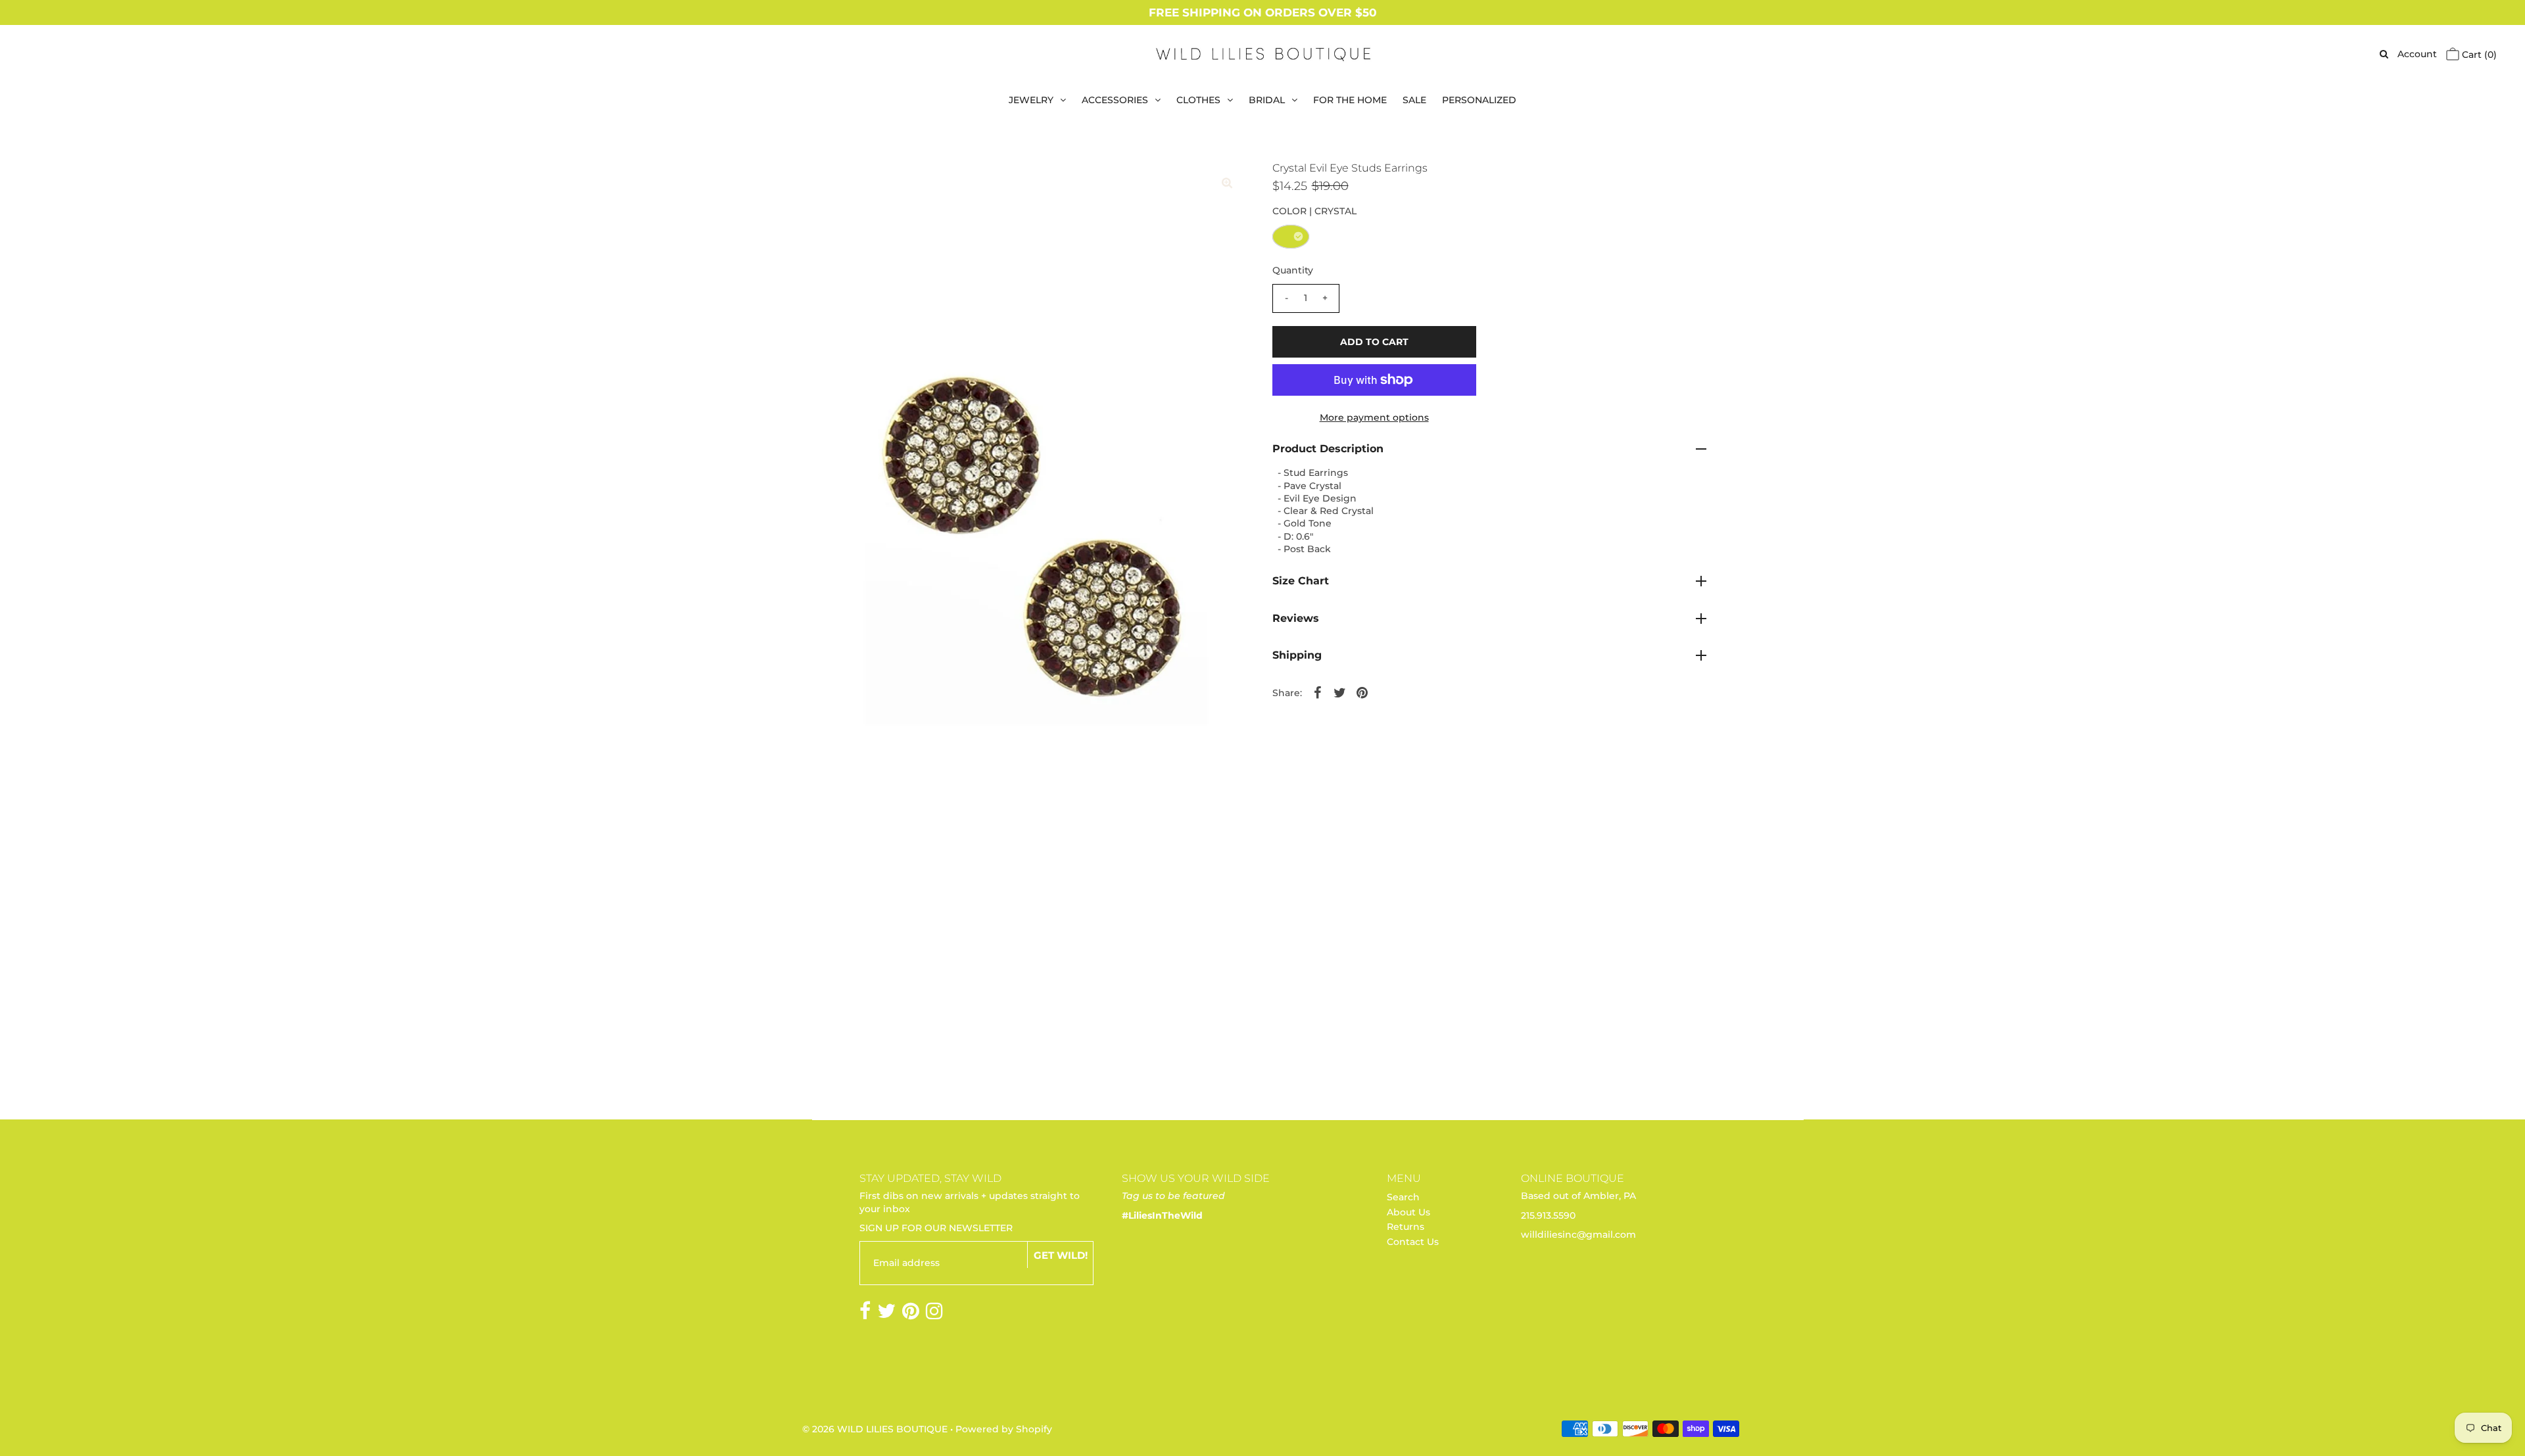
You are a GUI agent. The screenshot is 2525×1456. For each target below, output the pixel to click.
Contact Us (1413, 1242)
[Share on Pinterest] (1362, 692)
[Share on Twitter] (1340, 692)
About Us (1408, 1212)
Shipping (1297, 655)
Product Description (1328, 449)
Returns (1406, 1227)
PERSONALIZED (1479, 100)
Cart (2478, 55)
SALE (1414, 100)
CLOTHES (1198, 100)
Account (2417, 54)
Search (1403, 1197)
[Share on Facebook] (1318, 692)
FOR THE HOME (1350, 100)
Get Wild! (1061, 1255)
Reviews (1296, 618)
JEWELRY (1031, 100)
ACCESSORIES (1115, 100)
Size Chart (1301, 581)
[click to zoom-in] (1227, 183)
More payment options (1374, 417)
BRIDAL (1267, 100)
